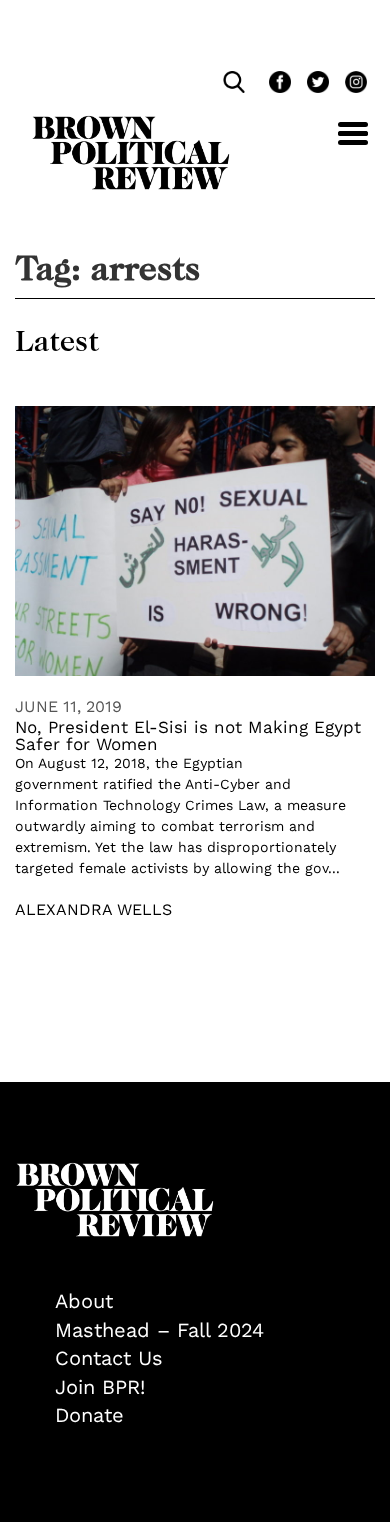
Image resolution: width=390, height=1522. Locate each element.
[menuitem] (215, 1301)
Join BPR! (100, 1387)
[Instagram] (351, 84)
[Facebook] (278, 84)
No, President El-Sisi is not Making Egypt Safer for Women (188, 735)
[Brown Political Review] (131, 125)
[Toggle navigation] (338, 144)
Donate (89, 1415)
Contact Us (109, 1358)
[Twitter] (316, 84)
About (84, 1301)
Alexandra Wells (93, 909)
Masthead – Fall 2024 (159, 1330)
